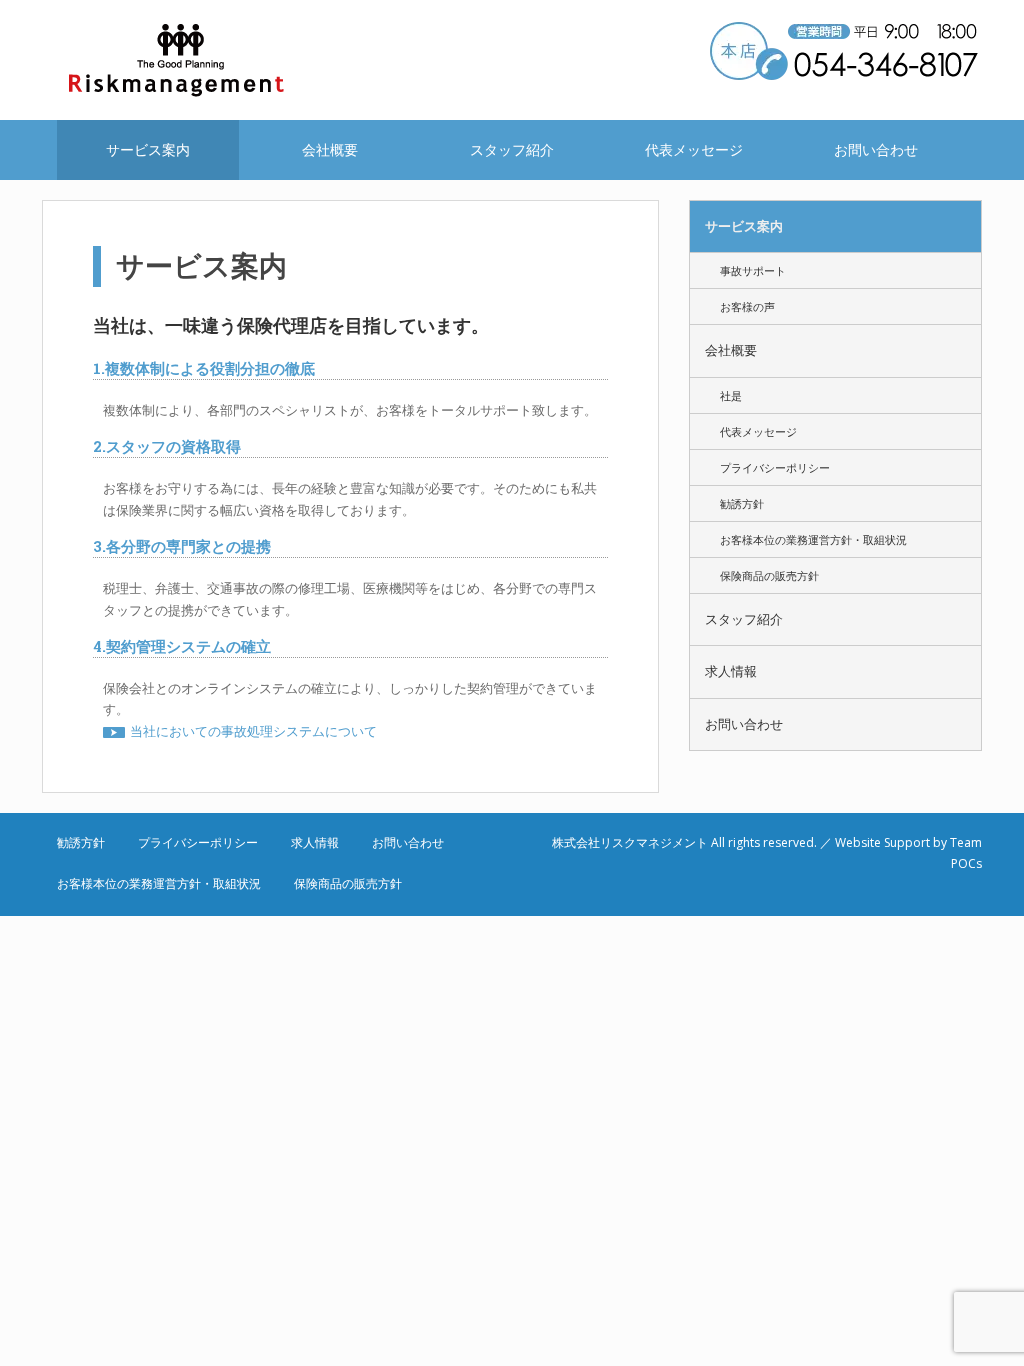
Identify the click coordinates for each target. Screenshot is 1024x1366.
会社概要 (330, 149)
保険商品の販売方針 (769, 575)
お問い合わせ (876, 149)
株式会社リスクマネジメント (202, 60)
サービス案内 (148, 149)
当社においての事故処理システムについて (253, 731)
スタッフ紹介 (512, 149)
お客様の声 (747, 306)
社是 (731, 395)
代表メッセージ (694, 149)
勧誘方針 (742, 503)
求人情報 (731, 671)
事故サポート (753, 270)
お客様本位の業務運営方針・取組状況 (813, 539)
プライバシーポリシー (775, 467)
